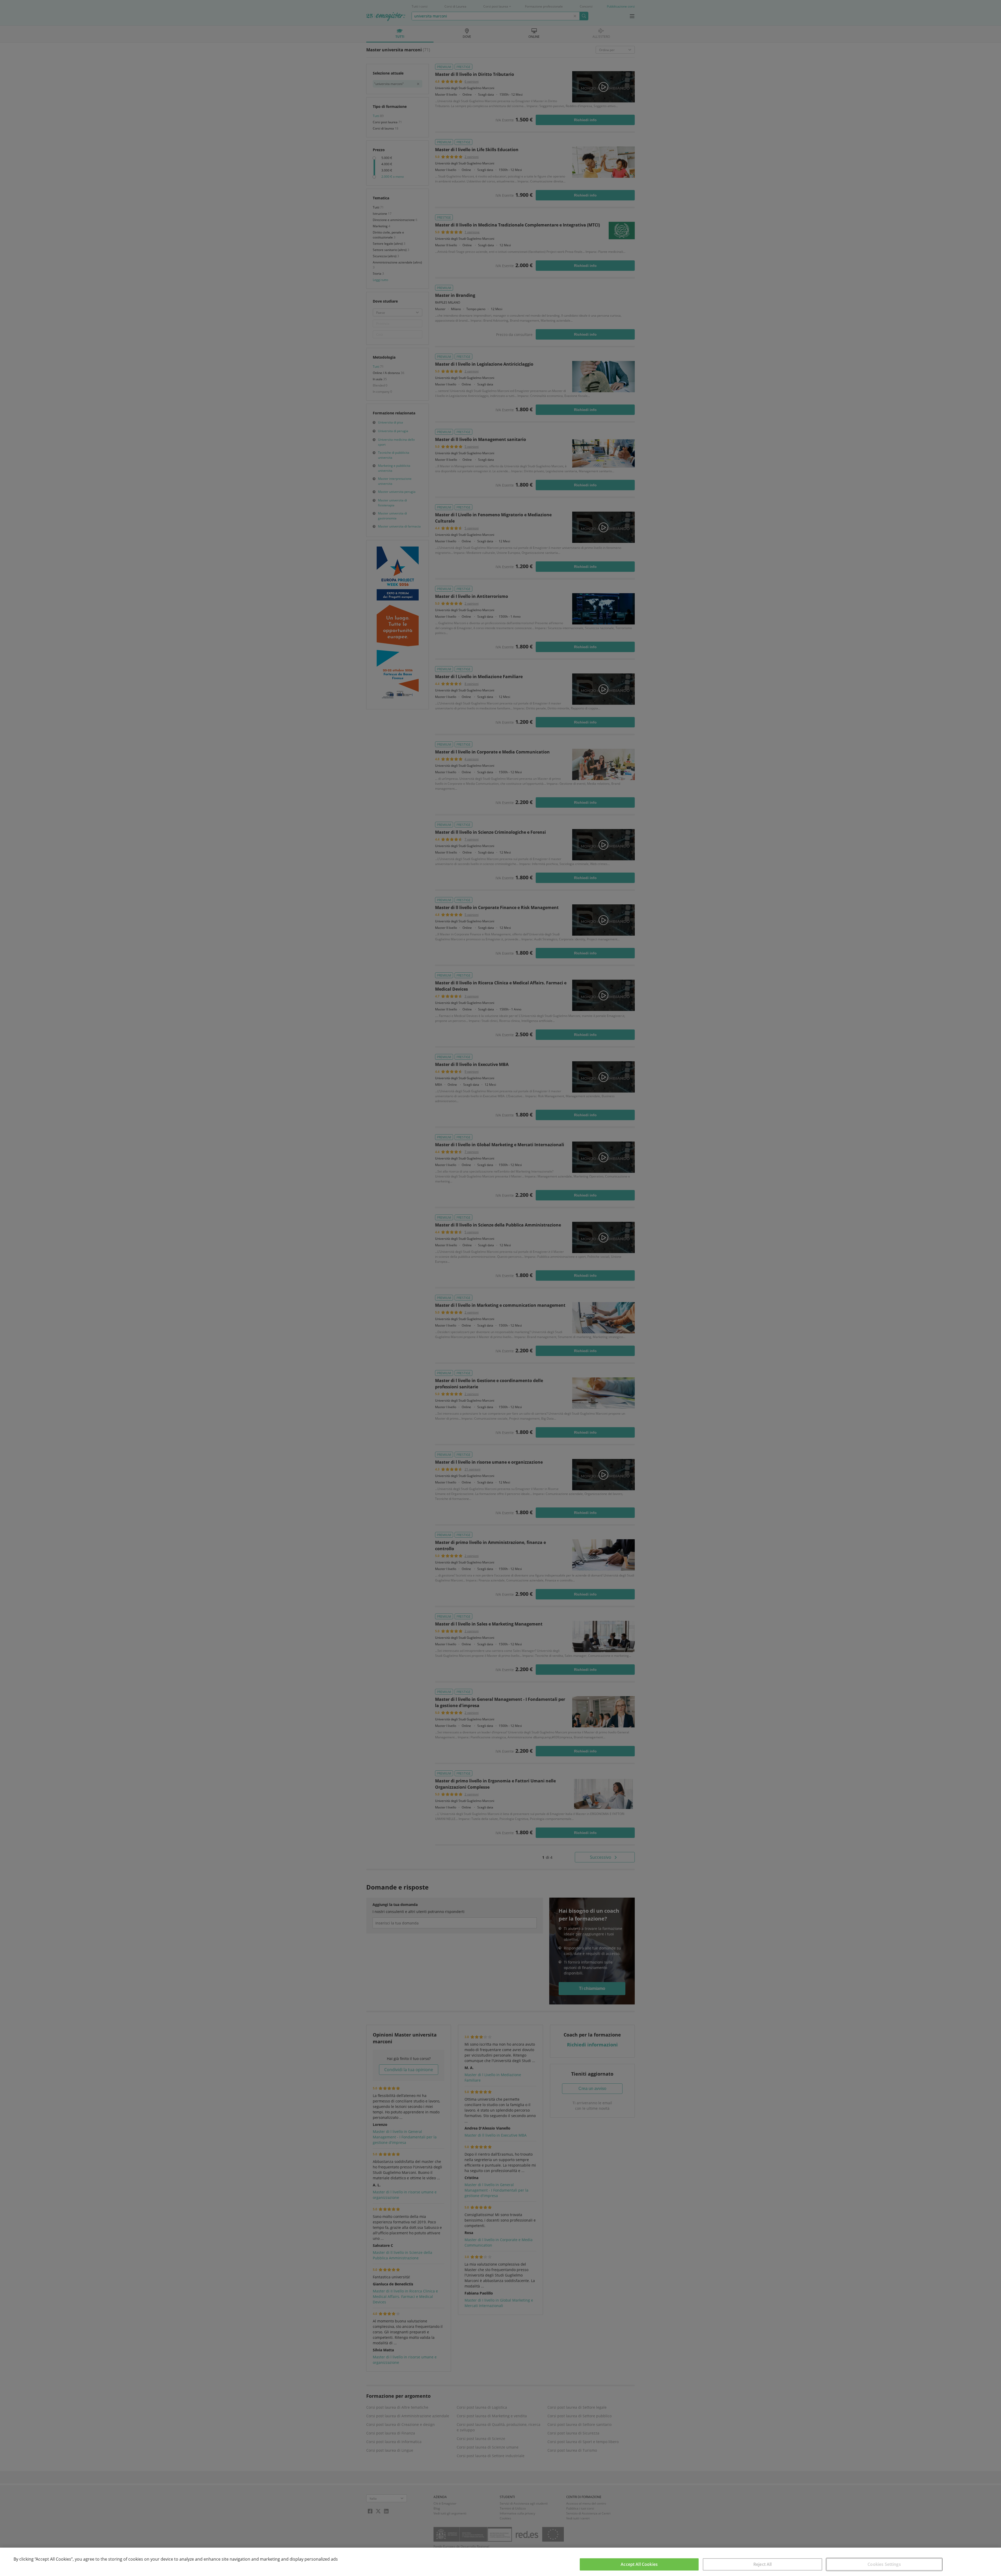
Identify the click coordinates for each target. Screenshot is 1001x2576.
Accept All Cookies (639, 2564)
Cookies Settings (884, 2564)
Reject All (763, 2564)
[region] (500, 2562)
